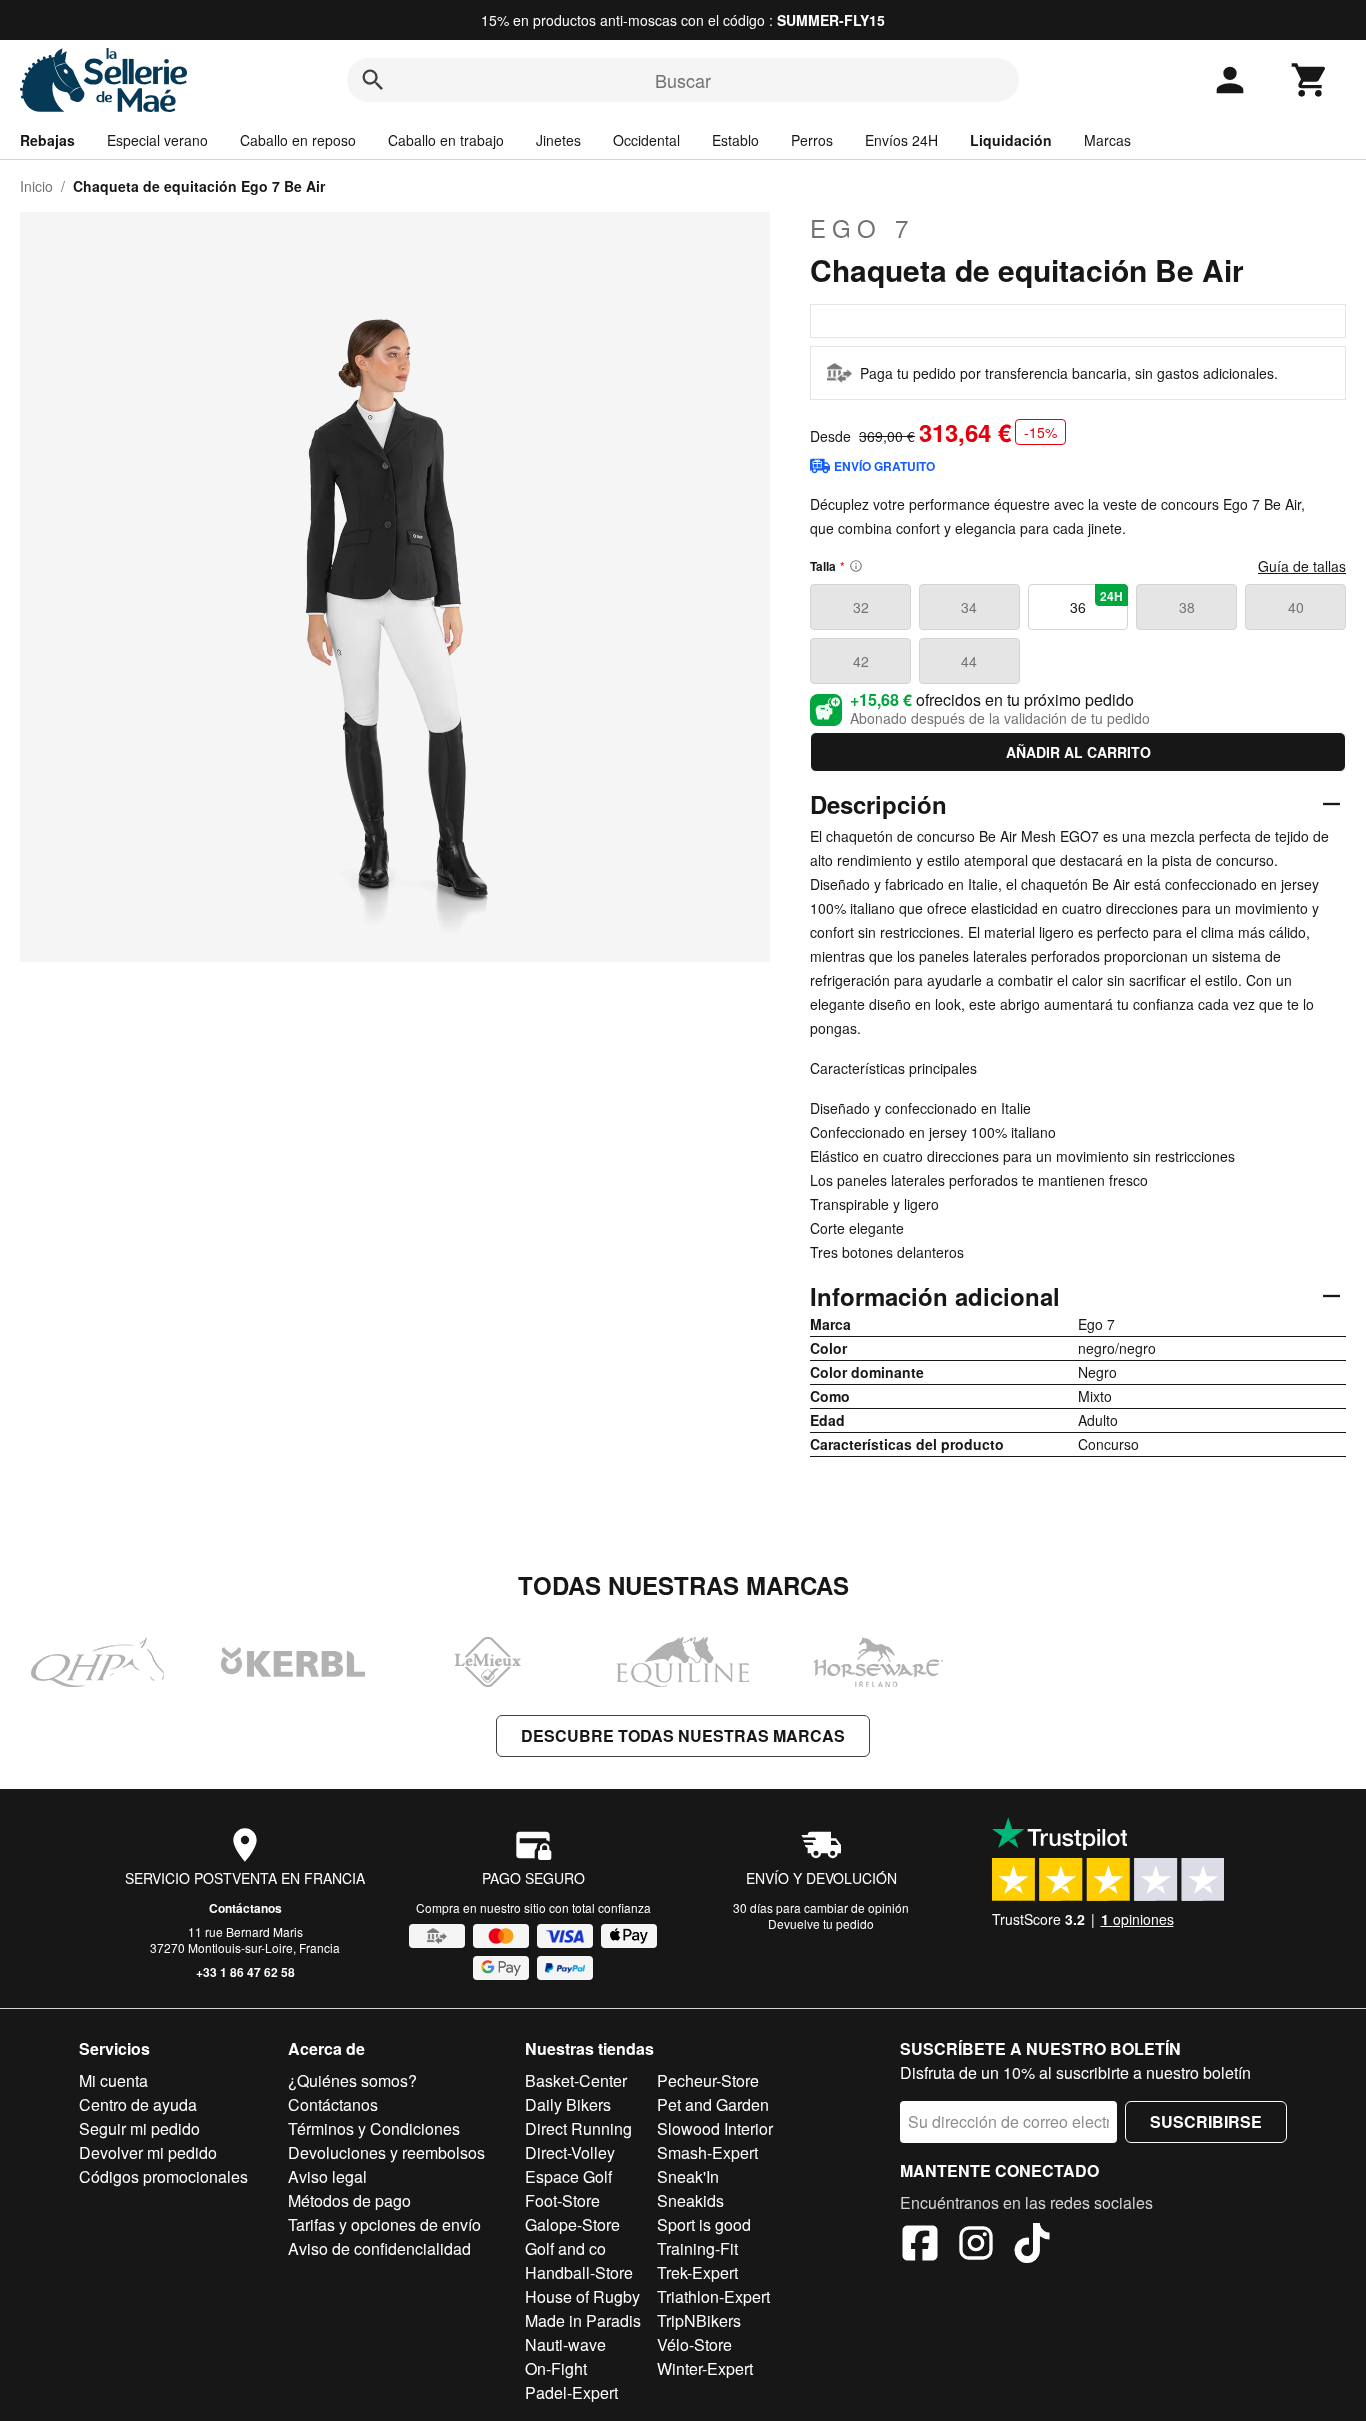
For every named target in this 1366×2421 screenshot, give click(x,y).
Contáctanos (245, 1908)
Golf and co (565, 2248)
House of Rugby (582, 2296)
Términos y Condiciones (374, 2128)
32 (861, 607)
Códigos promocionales (163, 2176)
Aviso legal (327, 2176)
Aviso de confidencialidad (379, 2248)
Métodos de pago (349, 2200)
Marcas (1107, 140)
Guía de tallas (1302, 566)
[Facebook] (920, 2246)
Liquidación (1011, 140)
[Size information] (856, 566)
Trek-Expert (697, 2272)
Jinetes (558, 140)
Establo (735, 140)
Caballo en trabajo (446, 140)
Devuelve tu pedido (821, 1923)
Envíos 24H (901, 140)
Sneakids (690, 2200)
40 (1296, 607)
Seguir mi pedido (139, 2128)
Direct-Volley (570, 2152)
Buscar (683, 80)
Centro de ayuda (138, 2104)
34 (969, 607)
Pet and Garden (713, 2104)
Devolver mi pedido (148, 2152)
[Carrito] (1310, 80)
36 (1096, 602)
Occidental (646, 140)
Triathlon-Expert (713, 2296)
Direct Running (578, 2128)
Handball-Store (579, 2272)
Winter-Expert (705, 2368)
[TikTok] (1032, 2246)
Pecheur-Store (708, 2080)
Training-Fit (697, 2248)
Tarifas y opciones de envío (384, 2224)
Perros (812, 140)
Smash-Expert (707, 2152)
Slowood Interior (715, 2128)
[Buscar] (373, 80)
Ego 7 (862, 228)
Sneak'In (688, 2176)
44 (969, 661)
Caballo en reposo (298, 140)
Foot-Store (562, 2200)
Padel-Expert (571, 2392)
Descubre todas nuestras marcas (683, 1735)
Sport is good (704, 2224)
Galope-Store (572, 2224)
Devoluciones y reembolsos (386, 2152)
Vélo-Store (694, 2344)
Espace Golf (568, 2176)
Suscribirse (1206, 2121)
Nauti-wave (565, 2344)
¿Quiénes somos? (352, 2080)
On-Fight (556, 2368)
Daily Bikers (568, 2104)
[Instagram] (976, 2246)
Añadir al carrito (1078, 752)
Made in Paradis (583, 2320)
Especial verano (157, 140)
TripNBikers (699, 2320)
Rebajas (47, 140)
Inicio (36, 186)
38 (1187, 607)
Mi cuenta (113, 2080)
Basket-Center (576, 2080)
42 (861, 661)
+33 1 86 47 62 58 (245, 1972)
